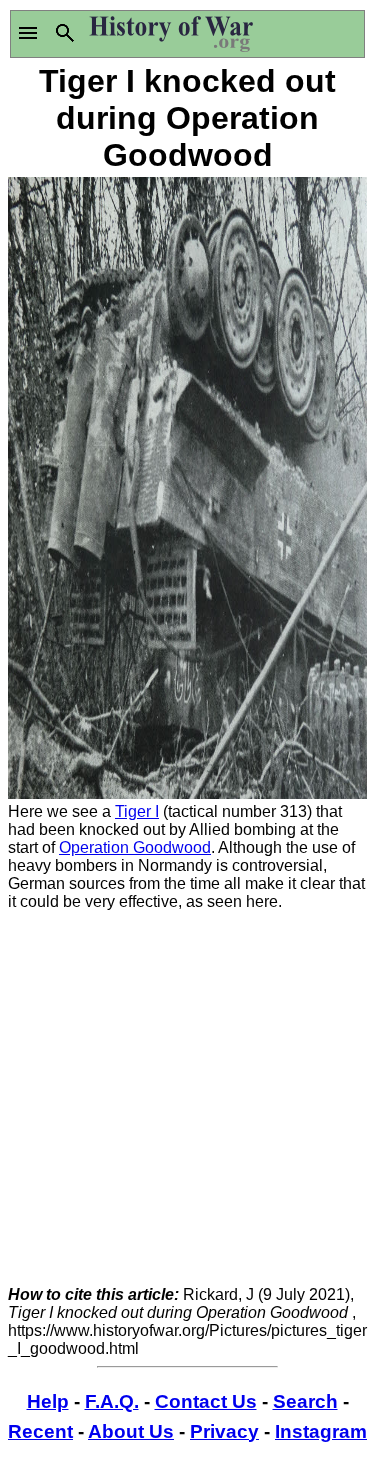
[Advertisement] (187, 1098)
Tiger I (137, 811)
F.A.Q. (112, 1401)
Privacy (224, 1431)
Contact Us (206, 1401)
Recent (40, 1431)
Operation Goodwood (135, 847)
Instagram (321, 1431)
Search (305, 1401)
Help (48, 1401)
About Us (131, 1431)
